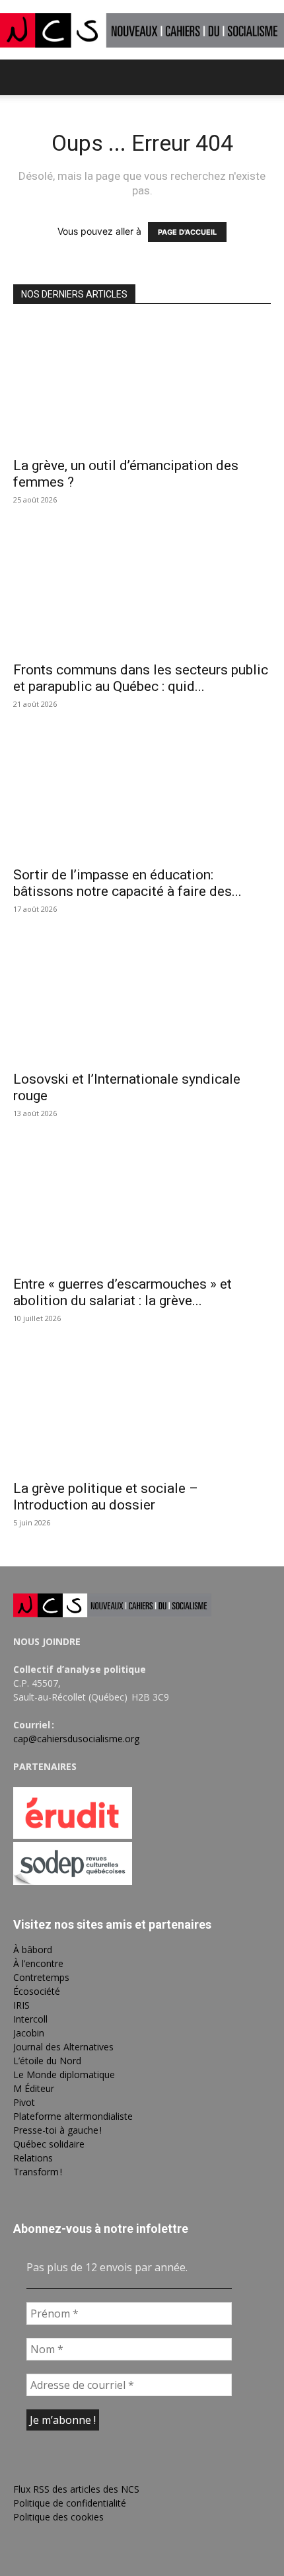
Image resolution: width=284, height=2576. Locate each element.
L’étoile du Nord (47, 2061)
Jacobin (29, 2033)
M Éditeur (34, 2088)
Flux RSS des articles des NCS (76, 2489)
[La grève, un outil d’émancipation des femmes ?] (142, 385)
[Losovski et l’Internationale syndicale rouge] (142, 999)
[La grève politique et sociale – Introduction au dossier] (142, 1409)
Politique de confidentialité (70, 2503)
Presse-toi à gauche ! (57, 2130)
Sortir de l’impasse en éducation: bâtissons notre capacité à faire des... (127, 883)
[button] (22, 77)
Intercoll (30, 2019)
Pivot (24, 2102)
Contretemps (41, 1977)
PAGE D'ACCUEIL (187, 232)
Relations (33, 2158)
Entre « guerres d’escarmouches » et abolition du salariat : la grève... (123, 1292)
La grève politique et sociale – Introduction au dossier (106, 1497)
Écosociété (37, 1991)
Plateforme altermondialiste (73, 2116)
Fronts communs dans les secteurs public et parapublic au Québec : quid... (141, 678)
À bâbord (33, 1950)
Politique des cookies (58, 2517)
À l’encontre (38, 1963)
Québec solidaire (49, 2144)
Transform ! (38, 2172)
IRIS (21, 2005)
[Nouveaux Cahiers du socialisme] (142, 30)
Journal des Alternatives (63, 2047)
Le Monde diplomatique (64, 2074)
